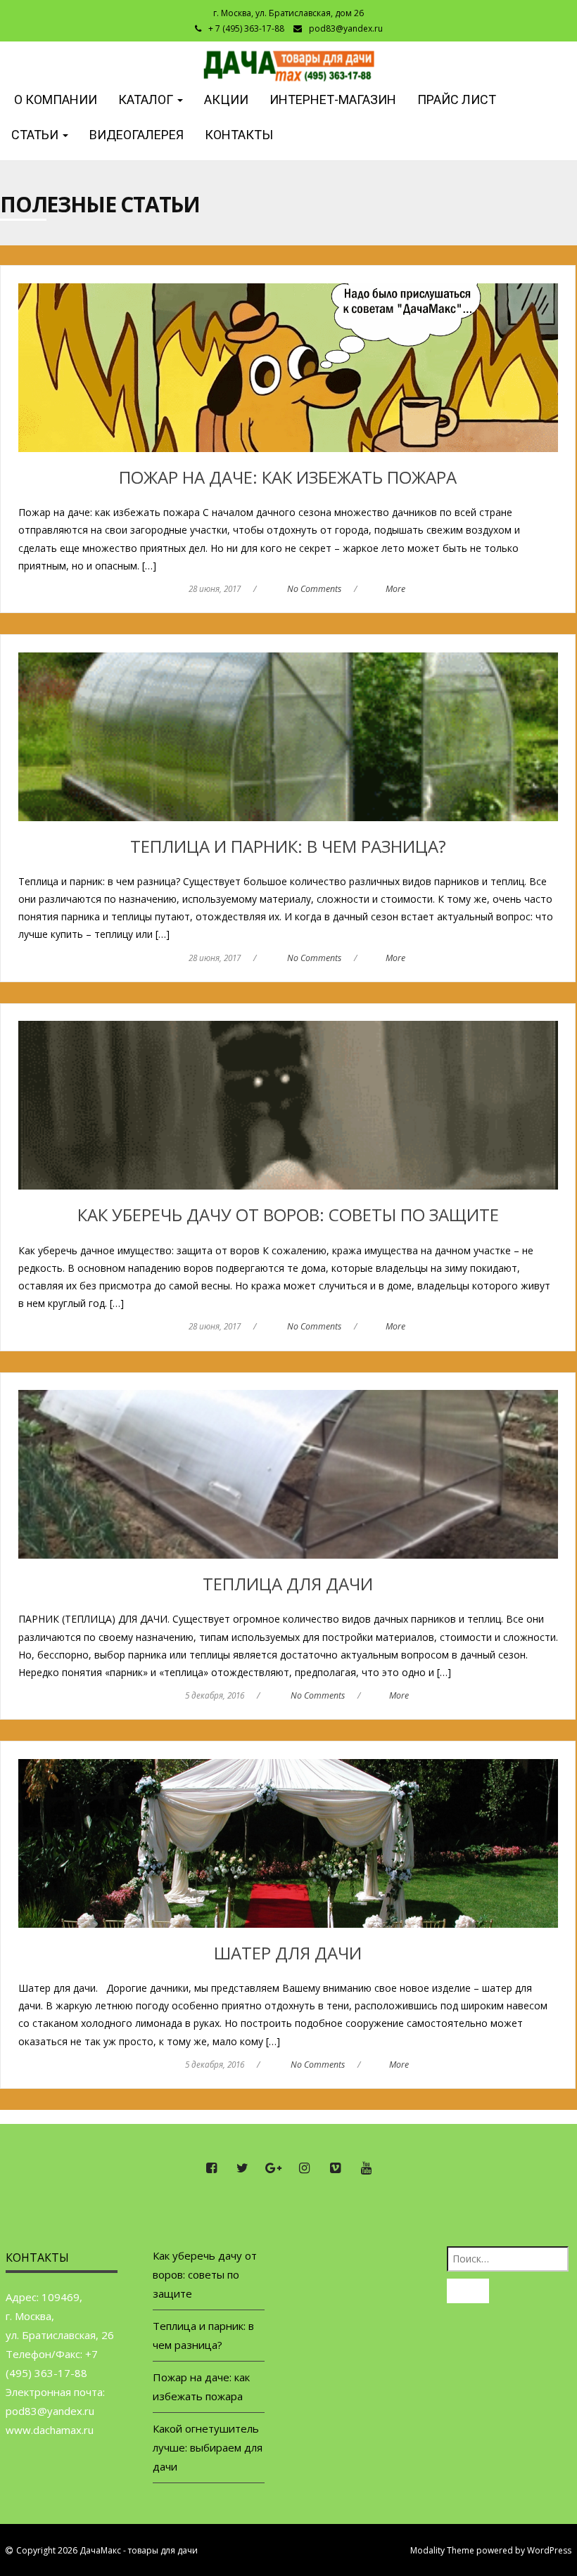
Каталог (147, 99)
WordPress (549, 2550)
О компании (54, 99)
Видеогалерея (137, 135)
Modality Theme (442, 2550)
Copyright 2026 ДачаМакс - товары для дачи (107, 2550)
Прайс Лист (457, 99)
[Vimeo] (335, 2168)
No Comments (314, 589)
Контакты (239, 135)
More (395, 589)
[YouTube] (366, 2168)
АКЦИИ (226, 99)
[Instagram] (304, 2168)
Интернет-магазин (333, 99)
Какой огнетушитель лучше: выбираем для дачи (208, 2447)
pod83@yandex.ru (346, 28)
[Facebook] (211, 2168)
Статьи (36, 135)
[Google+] (273, 2168)
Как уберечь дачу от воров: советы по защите (205, 2274)
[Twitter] (242, 2168)
